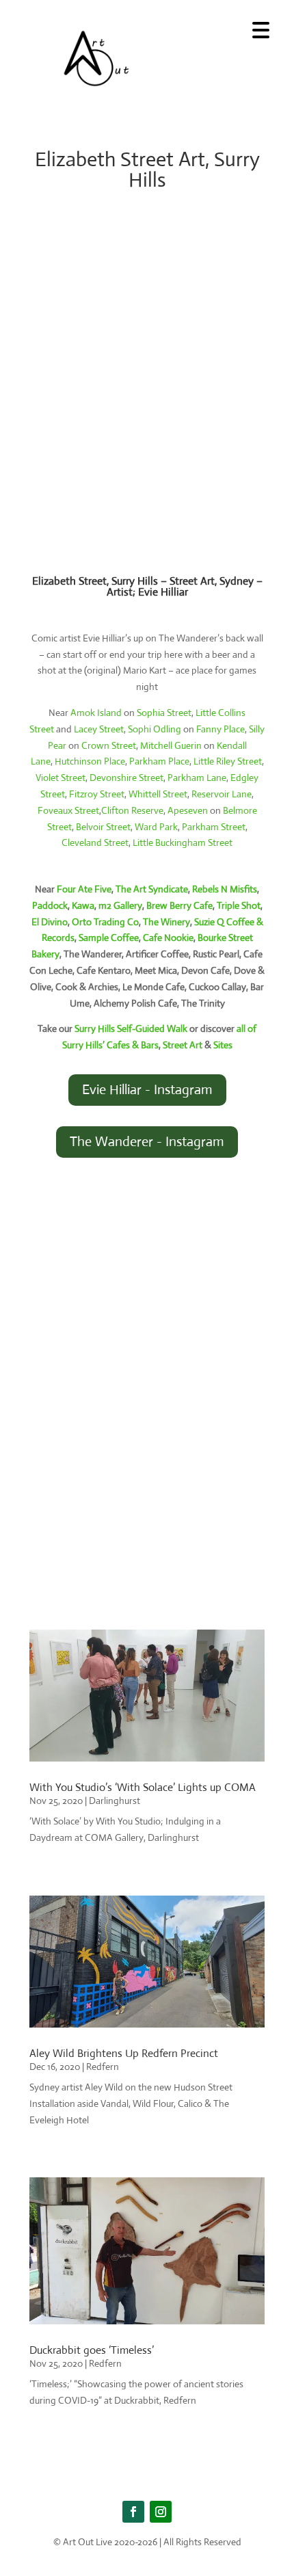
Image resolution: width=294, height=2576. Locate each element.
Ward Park (156, 827)
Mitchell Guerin (171, 745)
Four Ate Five (84, 889)
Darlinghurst (115, 1801)
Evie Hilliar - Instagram (147, 1090)
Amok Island (96, 713)
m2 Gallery (120, 905)
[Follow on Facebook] (133, 2512)
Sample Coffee (109, 938)
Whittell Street (158, 794)
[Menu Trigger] (261, 29)
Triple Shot (239, 905)
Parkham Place (159, 761)
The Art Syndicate (152, 889)
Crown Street (109, 745)
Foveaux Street (68, 810)
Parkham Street (214, 827)
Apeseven (188, 810)
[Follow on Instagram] (161, 2512)
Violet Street (61, 778)
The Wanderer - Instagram (147, 1142)
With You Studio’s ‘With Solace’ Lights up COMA (143, 1787)
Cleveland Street (95, 842)
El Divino (50, 922)
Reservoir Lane (222, 794)
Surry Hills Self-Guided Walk (131, 1028)
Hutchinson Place (90, 761)
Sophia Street (164, 713)
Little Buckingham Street (183, 842)
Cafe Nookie (168, 938)
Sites (223, 1045)
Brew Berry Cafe (179, 905)
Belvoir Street (103, 827)
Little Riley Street (228, 761)
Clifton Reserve (132, 810)
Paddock (50, 905)
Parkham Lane (197, 778)
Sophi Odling (155, 729)
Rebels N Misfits (225, 889)
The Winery (166, 922)
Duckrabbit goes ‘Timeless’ (92, 2350)
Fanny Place (220, 729)
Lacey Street (99, 729)
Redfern (103, 2067)
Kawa (83, 905)
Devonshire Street (126, 778)
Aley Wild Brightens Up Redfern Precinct (124, 2053)
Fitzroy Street (97, 794)
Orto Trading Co (105, 922)
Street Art (183, 1045)
